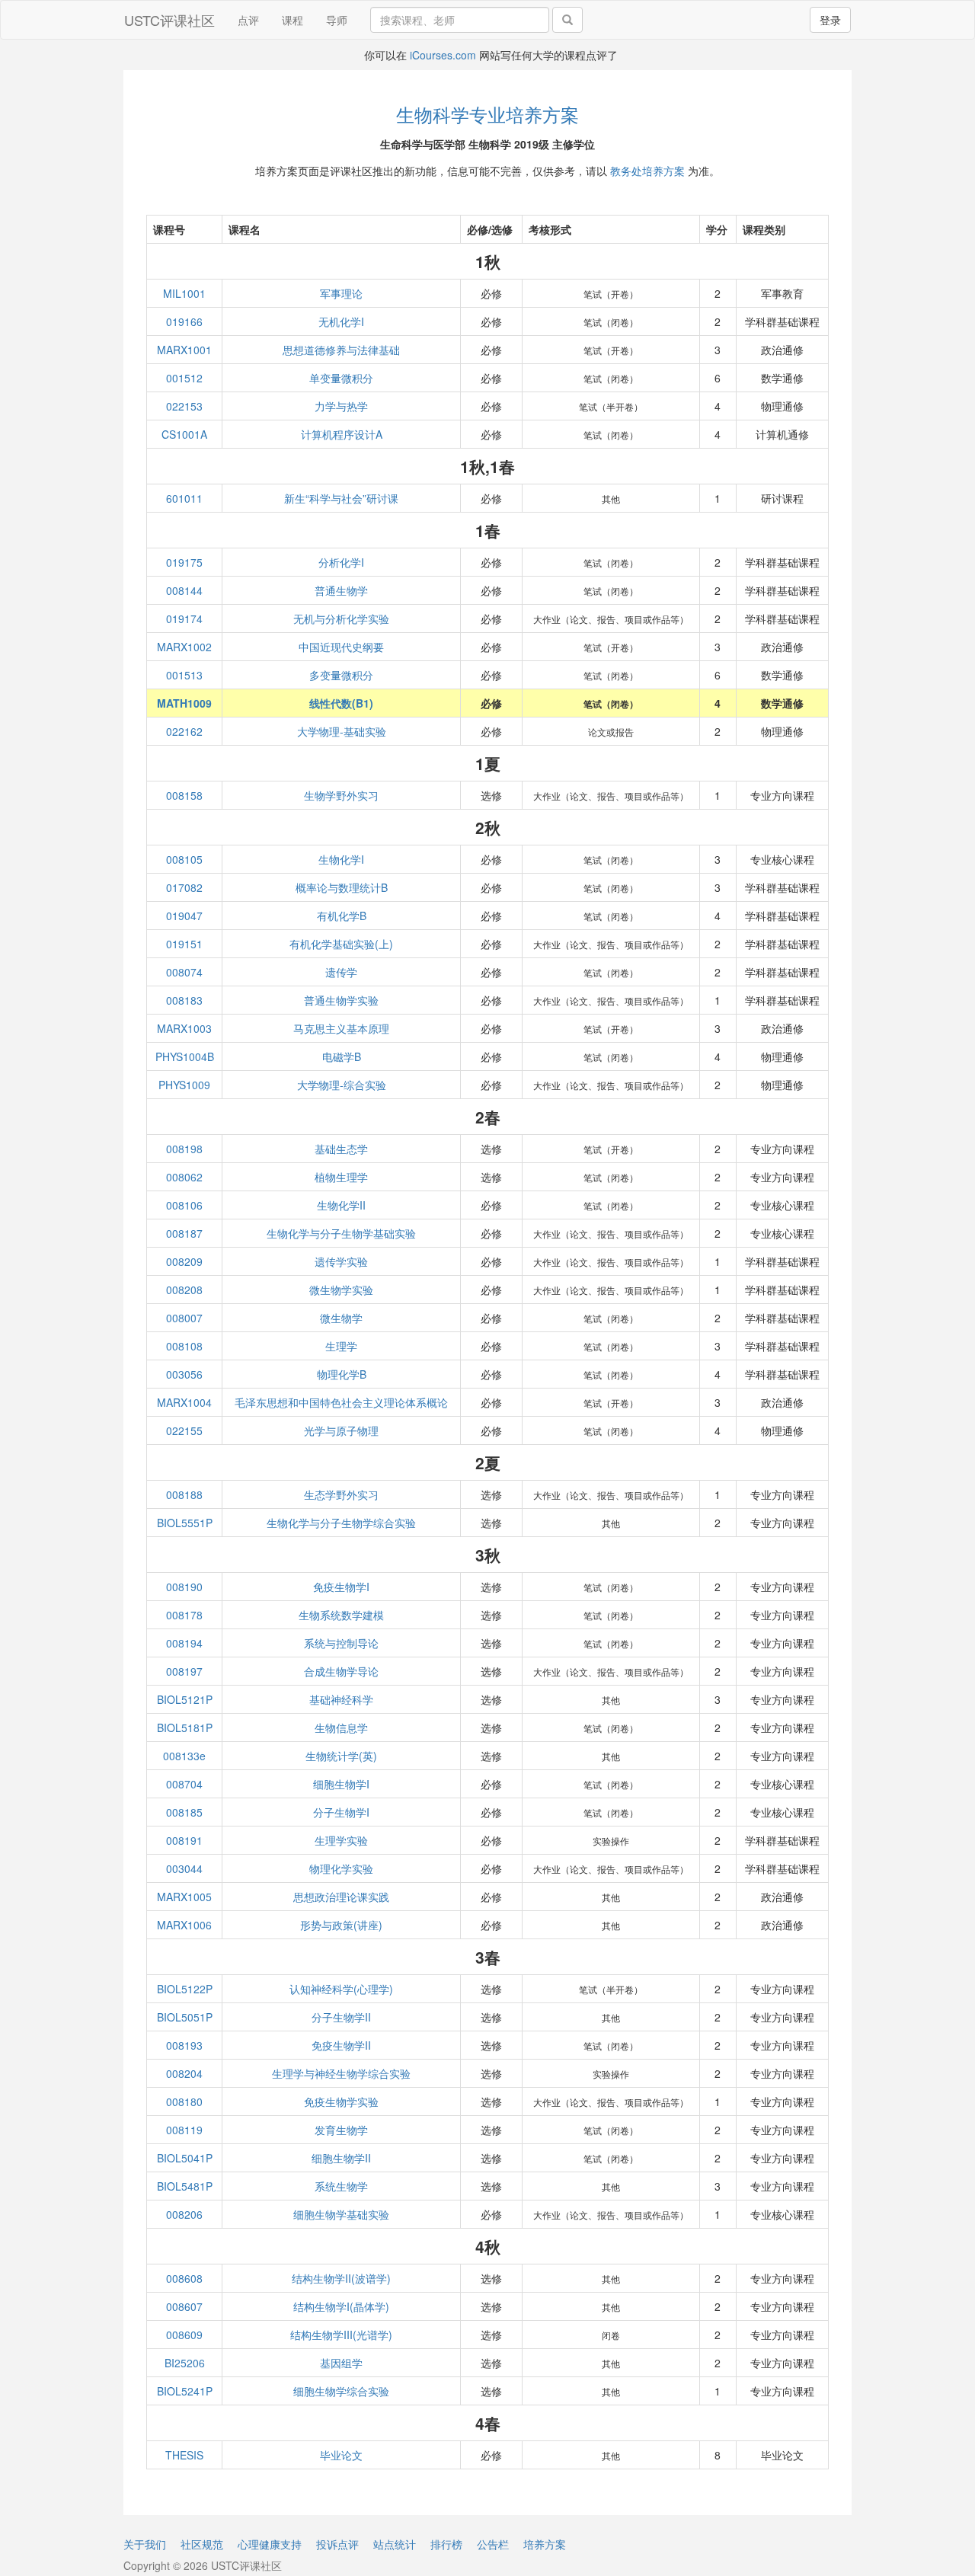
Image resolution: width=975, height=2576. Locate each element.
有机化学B (342, 916)
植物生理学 (341, 1177)
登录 (830, 20)
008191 (184, 1840)
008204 (184, 2073)
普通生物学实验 (341, 1000)
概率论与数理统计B (342, 887)
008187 (184, 1233)
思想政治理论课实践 (341, 1897)
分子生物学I (341, 1812)
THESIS (184, 2455)
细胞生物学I (341, 1784)
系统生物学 (341, 2186)
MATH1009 (184, 703)
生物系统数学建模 (341, 1615)
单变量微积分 (341, 378)
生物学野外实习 (341, 795)
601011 (184, 498)
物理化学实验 (341, 1868)
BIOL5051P (185, 2017)
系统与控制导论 (341, 1643)
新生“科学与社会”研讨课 (341, 498)
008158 (184, 795)
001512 (184, 378)
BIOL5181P (185, 1727)
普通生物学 (341, 590)
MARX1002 (184, 647)
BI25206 (185, 2363)
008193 (184, 2045)
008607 (184, 2306)
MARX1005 (184, 1897)
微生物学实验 (341, 1290)
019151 (184, 944)
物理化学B (342, 1374)
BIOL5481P (185, 2186)
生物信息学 (341, 1727)
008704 (184, 1784)
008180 (184, 2101)
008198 (184, 1149)
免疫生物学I (341, 1587)
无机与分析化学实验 (341, 618)
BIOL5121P (185, 1699)
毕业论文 (341, 2455)
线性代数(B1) (341, 703)
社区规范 (202, 2544)
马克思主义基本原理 (341, 1028)
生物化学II (341, 1205)
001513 (184, 675)
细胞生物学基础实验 (341, 2214)
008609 (184, 2335)
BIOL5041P (185, 2158)
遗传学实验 (341, 1261)
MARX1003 (184, 1028)
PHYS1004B (185, 1056)
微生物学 (341, 1318)
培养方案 (545, 2544)
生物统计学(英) (341, 1756)
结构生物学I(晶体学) (341, 2306)
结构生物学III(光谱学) (341, 2335)
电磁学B (342, 1056)
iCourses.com (443, 55)
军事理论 (341, 293)
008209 (184, 1261)
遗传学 (341, 972)
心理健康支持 (270, 2544)
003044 (184, 1868)
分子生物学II (341, 2017)
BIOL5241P (185, 2391)
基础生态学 (341, 1149)
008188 (184, 1494)
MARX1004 (184, 1402)
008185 (184, 1812)
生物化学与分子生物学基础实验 (341, 1233)
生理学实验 (341, 1840)
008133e (184, 1756)
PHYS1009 (184, 1085)
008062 (184, 1177)
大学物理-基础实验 (342, 731)
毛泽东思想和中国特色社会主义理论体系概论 (341, 1402)
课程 (292, 20)
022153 (184, 406)
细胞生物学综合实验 (341, 2391)
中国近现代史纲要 (341, 647)
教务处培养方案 (647, 171)
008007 (184, 1318)
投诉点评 (337, 2544)
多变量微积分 (341, 675)
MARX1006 (184, 1925)
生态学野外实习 (341, 1494)
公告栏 (493, 2544)
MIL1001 (184, 293)
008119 (184, 2130)
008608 (184, 2278)
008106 (184, 1205)
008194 (184, 1643)
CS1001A (184, 434)
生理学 (341, 1346)
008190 (184, 1587)
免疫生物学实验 (341, 2101)
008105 (184, 859)
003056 (184, 1374)
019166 (184, 321)
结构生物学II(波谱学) (341, 2278)
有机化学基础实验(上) (341, 944)
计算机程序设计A (342, 434)
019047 (184, 916)
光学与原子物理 (341, 1430)
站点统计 (395, 2544)
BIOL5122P (185, 1989)
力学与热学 (341, 406)
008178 (184, 1615)
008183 (184, 1000)
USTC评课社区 (169, 20)
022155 (184, 1430)
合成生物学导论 (341, 1671)
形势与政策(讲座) (341, 1925)
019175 (184, 562)
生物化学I (341, 859)
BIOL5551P (185, 1523)
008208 (184, 1290)
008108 (184, 1346)
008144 (184, 590)
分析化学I (341, 562)
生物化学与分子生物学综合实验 (341, 1523)
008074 (184, 972)
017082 (184, 887)
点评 (248, 20)
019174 (184, 618)
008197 (184, 1671)
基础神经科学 (341, 1699)
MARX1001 (184, 350)
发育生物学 (341, 2130)
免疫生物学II (341, 2045)
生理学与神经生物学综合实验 (341, 2073)
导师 (337, 20)
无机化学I (341, 321)
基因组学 (341, 2363)
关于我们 (145, 2544)
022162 (184, 731)
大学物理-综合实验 (342, 1085)
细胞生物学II (341, 2158)
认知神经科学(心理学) (341, 1989)
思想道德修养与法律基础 (341, 350)
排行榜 (446, 2544)
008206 (184, 2214)
